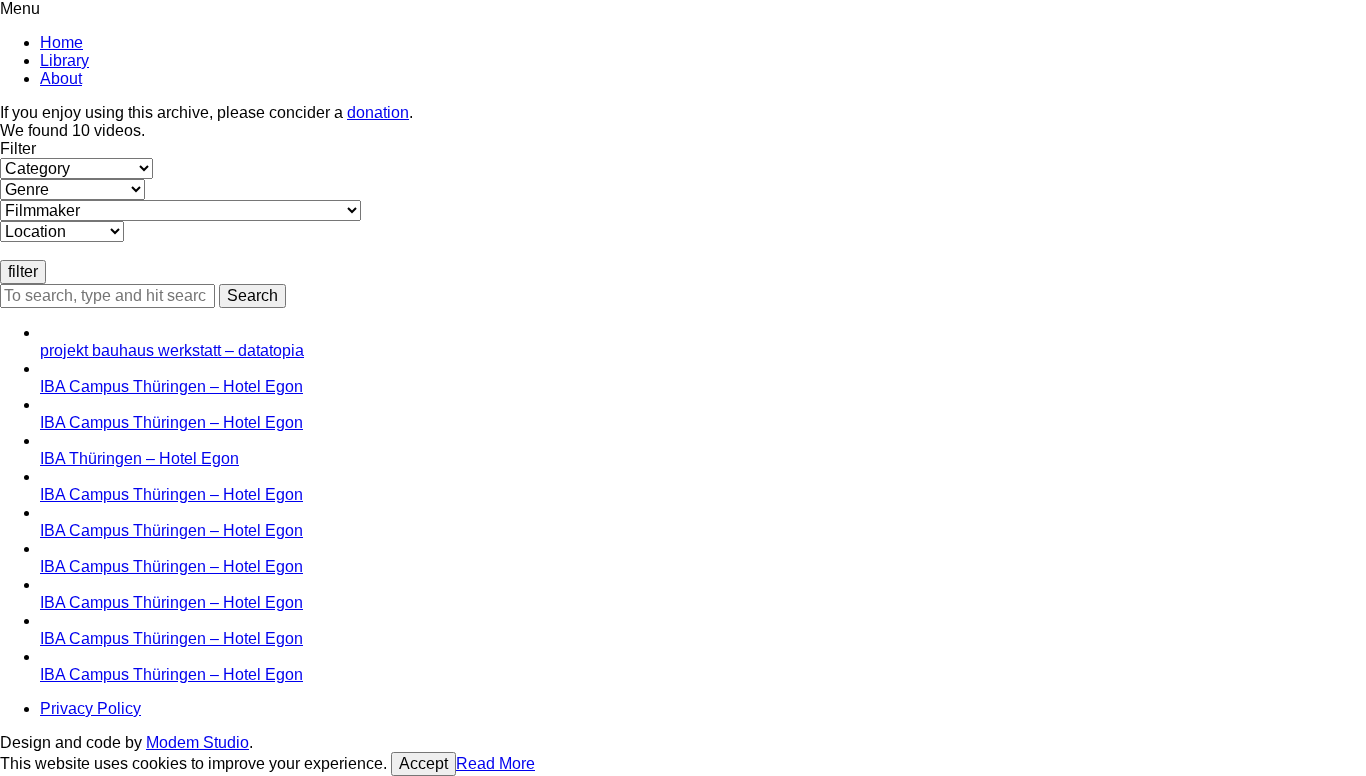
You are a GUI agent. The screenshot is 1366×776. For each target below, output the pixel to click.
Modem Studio (197, 742)
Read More (495, 763)
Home (61, 42)
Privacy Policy (90, 708)
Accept (423, 763)
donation (378, 112)
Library (64, 60)
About (61, 78)
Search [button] (252, 295)
